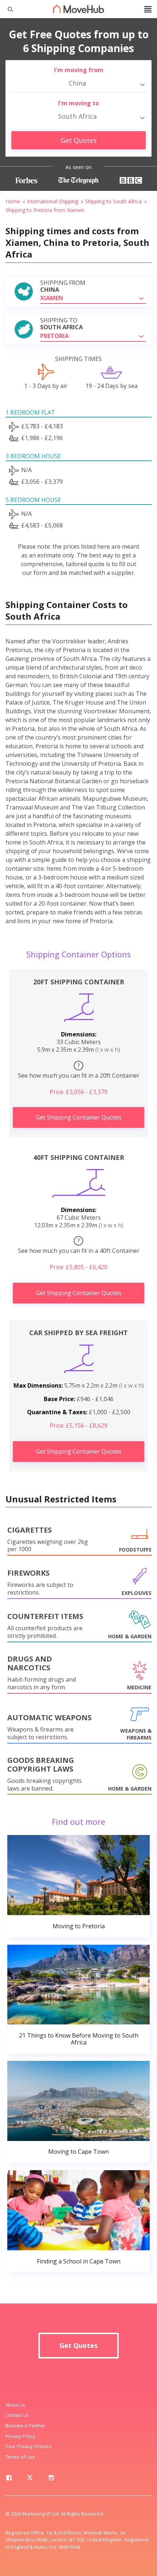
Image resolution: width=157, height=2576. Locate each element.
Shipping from (63, 286)
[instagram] (51, 2479)
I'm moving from (79, 70)
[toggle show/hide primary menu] (148, 9)
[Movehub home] (78, 9)
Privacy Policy (20, 2436)
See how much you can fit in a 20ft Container (79, 1071)
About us (15, 2405)
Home (13, 201)
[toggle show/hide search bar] (7, 9)
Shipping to (62, 324)
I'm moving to (78, 103)
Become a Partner (25, 2426)
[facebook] (9, 2479)
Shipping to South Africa (113, 201)
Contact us (17, 2415)
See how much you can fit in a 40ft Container (79, 1246)
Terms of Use (20, 2457)
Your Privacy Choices (28, 2446)
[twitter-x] (30, 2479)
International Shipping (53, 201)
